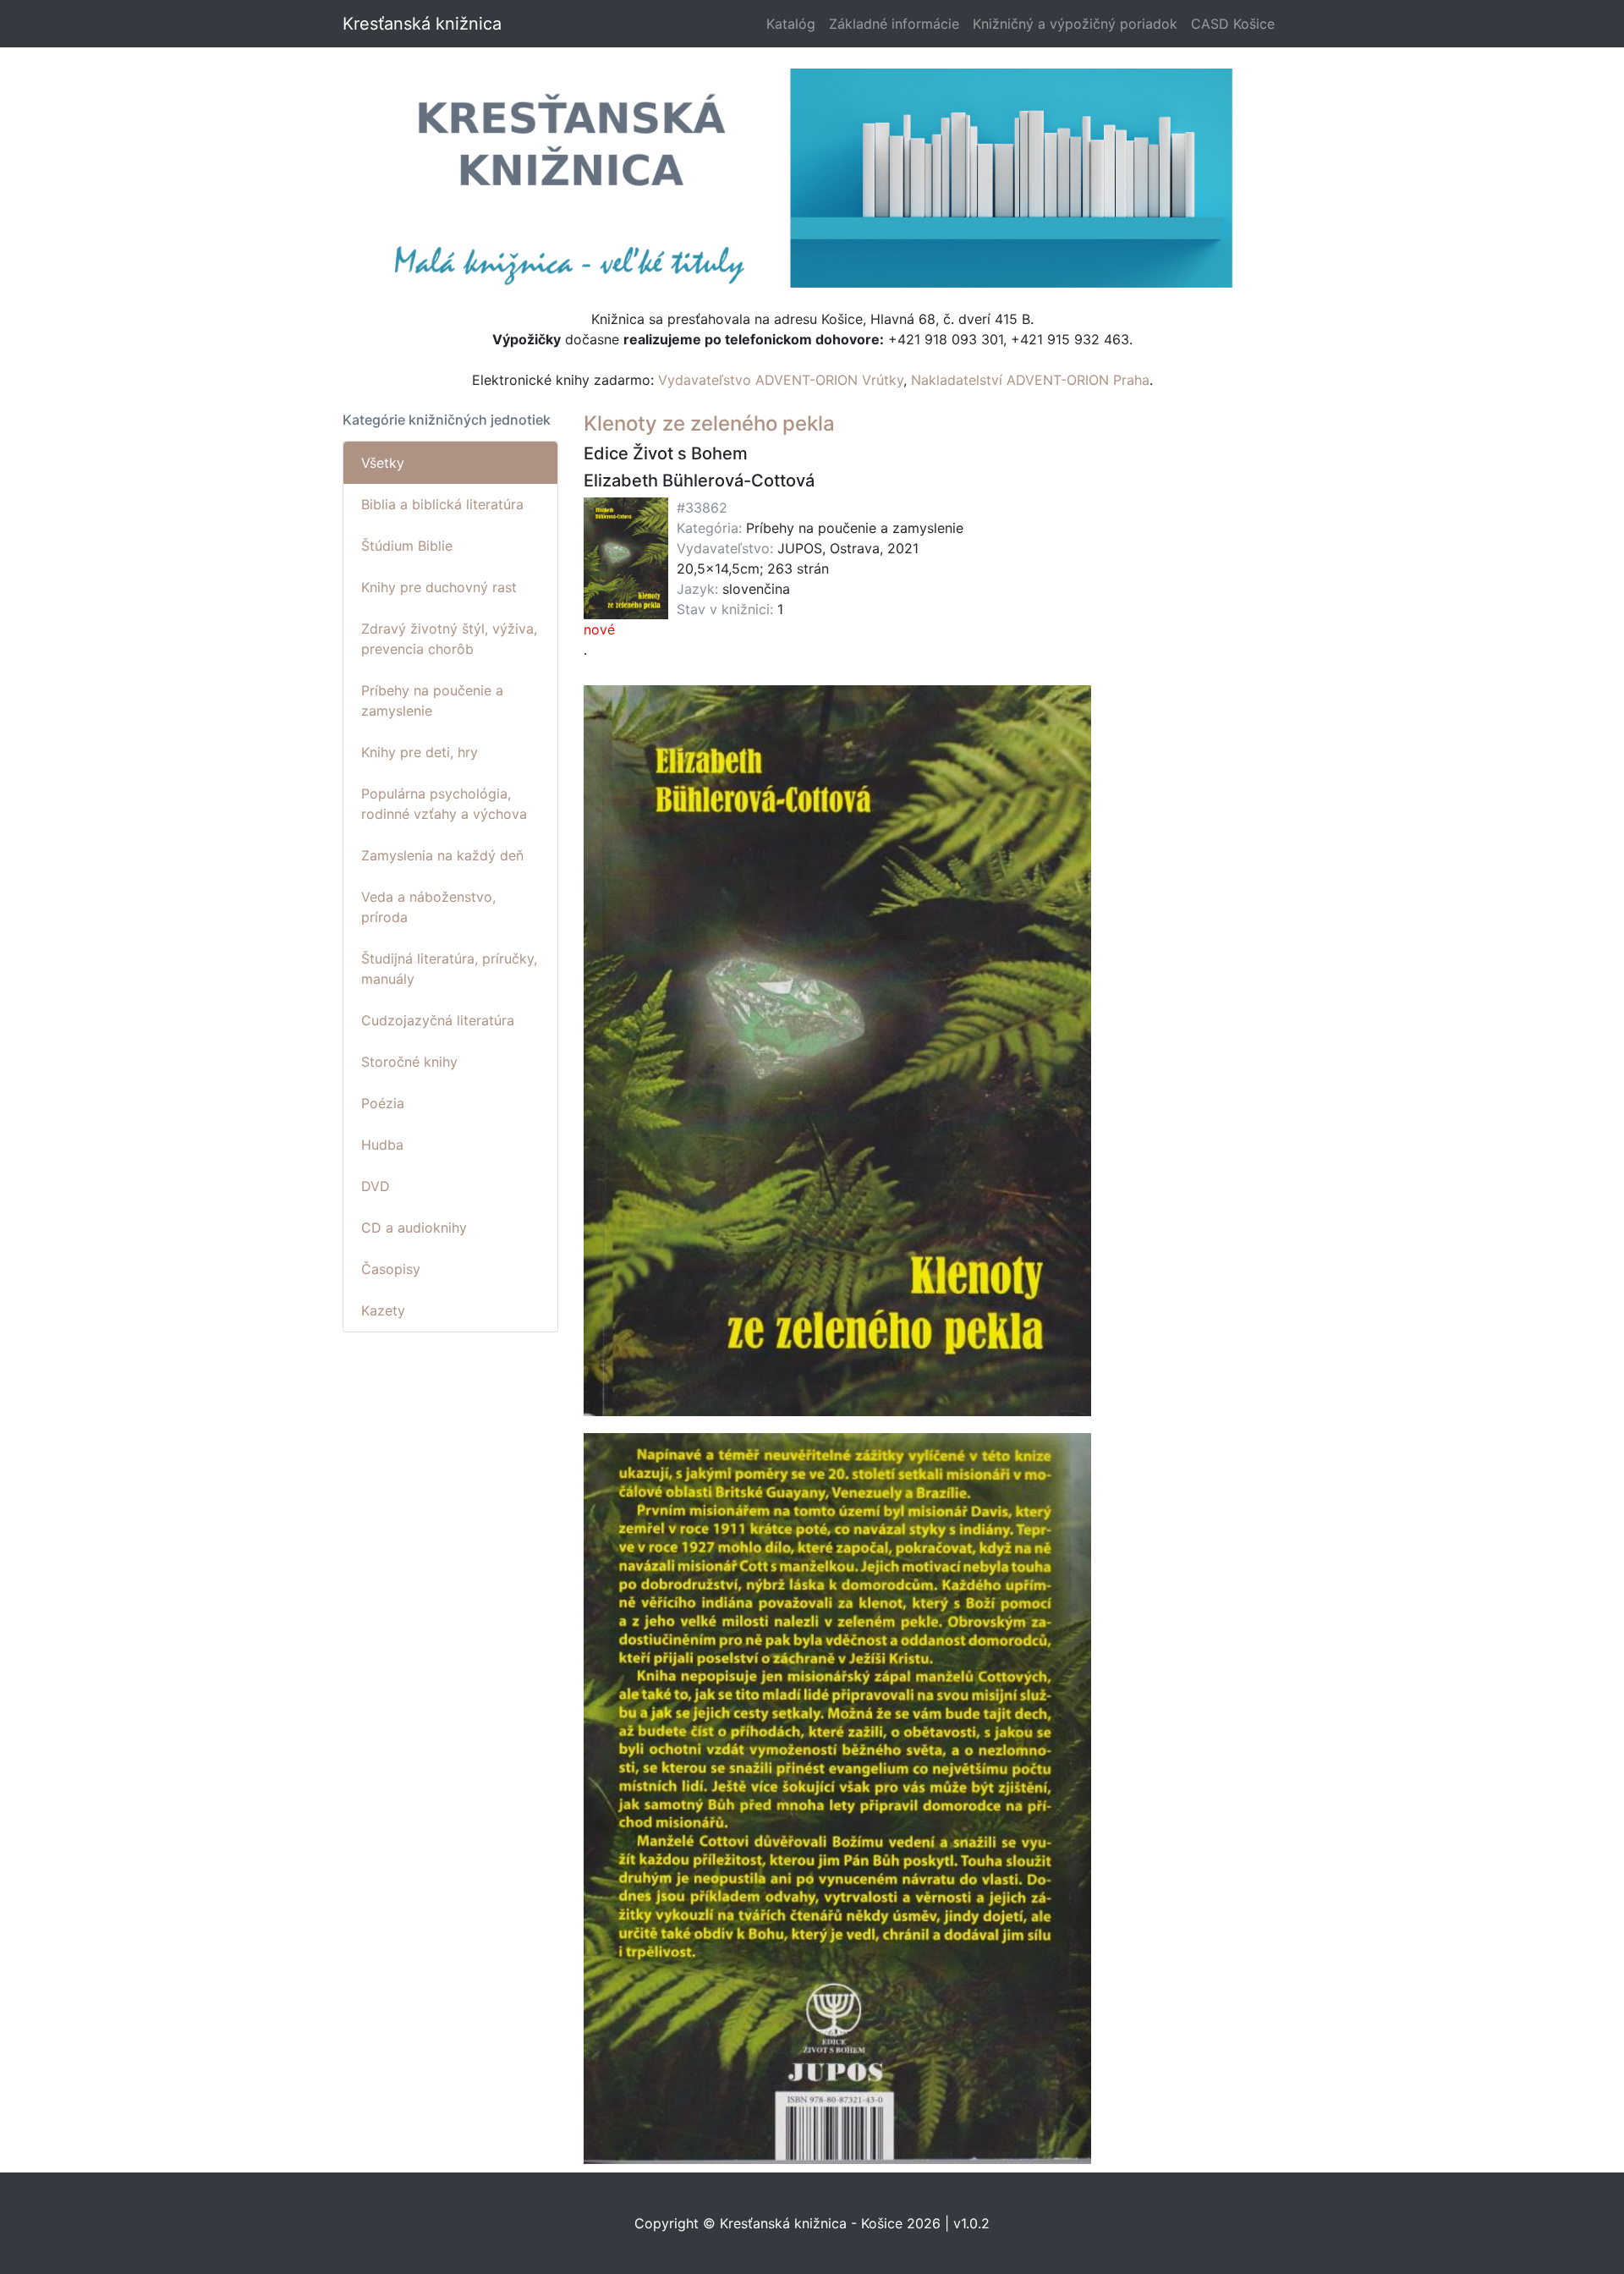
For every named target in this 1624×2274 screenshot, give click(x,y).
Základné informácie (894, 24)
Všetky (383, 463)
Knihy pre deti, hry (420, 752)
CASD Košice (1233, 24)
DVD (376, 1186)
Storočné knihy (409, 1062)
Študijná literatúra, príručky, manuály (449, 969)
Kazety (383, 1310)
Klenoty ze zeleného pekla (709, 423)
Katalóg (791, 24)
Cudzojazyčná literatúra (438, 1020)
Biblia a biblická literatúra (442, 504)
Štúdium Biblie (407, 546)
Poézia (383, 1103)
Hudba (382, 1145)
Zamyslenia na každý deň (442, 855)
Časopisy (391, 1269)
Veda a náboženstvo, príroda (428, 907)
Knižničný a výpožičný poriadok (1075, 24)
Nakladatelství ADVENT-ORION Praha (1030, 380)
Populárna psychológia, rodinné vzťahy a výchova (444, 804)
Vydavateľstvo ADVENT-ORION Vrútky (781, 380)
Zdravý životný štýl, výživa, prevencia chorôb (449, 639)
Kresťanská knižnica (422, 24)
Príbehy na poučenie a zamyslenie (432, 700)
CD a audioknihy (414, 1228)
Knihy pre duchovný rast (439, 587)
